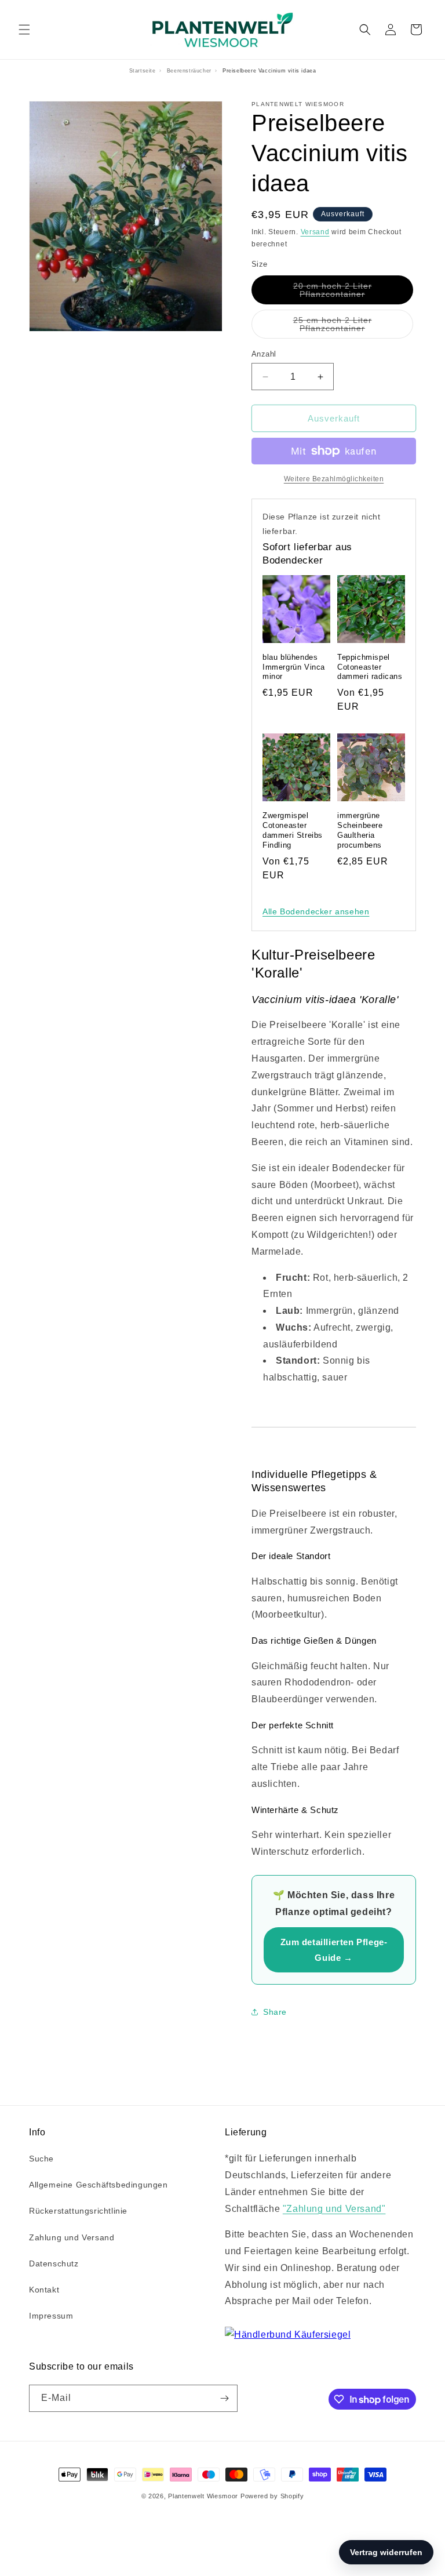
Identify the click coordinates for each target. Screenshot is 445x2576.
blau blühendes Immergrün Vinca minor (294, 667)
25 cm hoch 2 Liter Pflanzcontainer (353, 327)
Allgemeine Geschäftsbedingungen (99, 2185)
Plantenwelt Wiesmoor (203, 2496)
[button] (24, 30)
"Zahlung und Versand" (334, 2209)
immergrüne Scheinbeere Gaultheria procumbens (360, 830)
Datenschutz (54, 2263)
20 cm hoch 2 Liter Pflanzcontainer (353, 293)
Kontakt (44, 2290)
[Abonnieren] (224, 2398)
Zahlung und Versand (72, 2237)
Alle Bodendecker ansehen (316, 911)
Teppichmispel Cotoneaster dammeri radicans (370, 667)
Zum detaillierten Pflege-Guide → (334, 1950)
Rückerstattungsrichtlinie (78, 2211)
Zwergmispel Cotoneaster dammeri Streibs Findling (293, 830)
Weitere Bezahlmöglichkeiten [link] (334, 479)
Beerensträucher (189, 71)
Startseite (143, 71)
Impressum (51, 2316)
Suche (41, 2159)
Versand (315, 232)
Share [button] (275, 2012)
